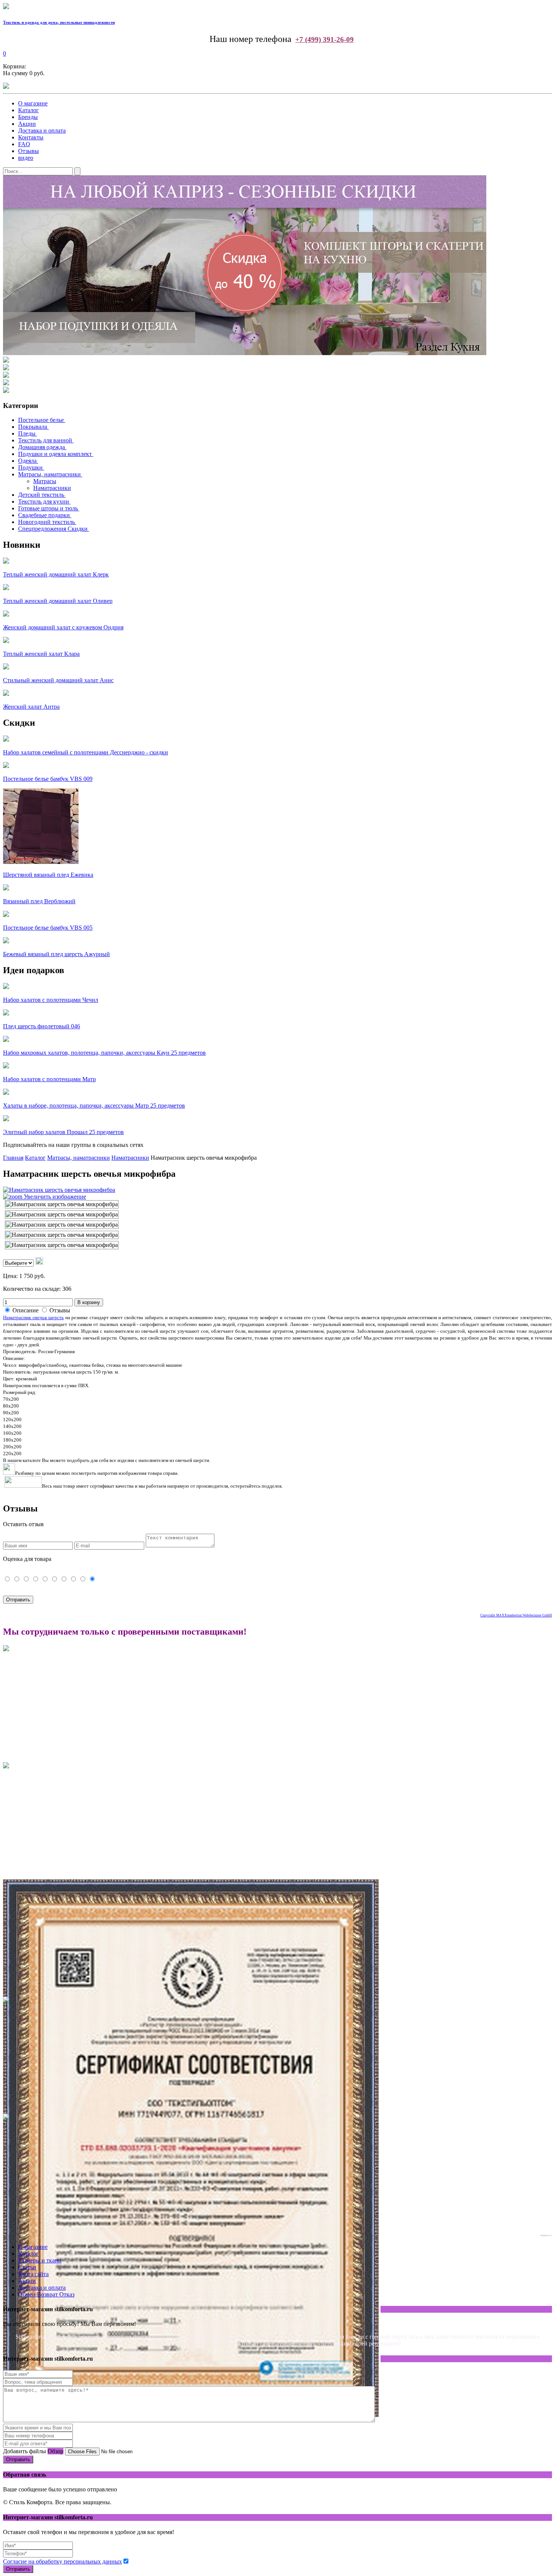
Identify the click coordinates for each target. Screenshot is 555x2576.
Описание (25, 1310)
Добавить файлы (25, 2451)
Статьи (27, 2267)
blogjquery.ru (546, 2235)
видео (26, 158)
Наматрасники (52, 488)
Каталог (29, 110)
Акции (27, 124)
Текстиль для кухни (44, 501)
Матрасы (45, 481)
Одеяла (27, 461)
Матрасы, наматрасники (49, 474)
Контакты (31, 137)
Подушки (30, 467)
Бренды (28, 117)
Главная (13, 1158)
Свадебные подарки (44, 515)
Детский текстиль (41, 495)
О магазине (33, 103)
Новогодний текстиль (46, 522)
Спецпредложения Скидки (53, 529)
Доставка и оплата (42, 131)
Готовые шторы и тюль (48, 508)
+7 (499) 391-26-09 (325, 39)
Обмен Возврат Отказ (46, 2294)
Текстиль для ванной (45, 440)
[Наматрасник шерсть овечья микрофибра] (62, 1204)
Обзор (55, 2451)
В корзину (89, 1302)
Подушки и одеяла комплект (55, 454)
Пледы (27, 433)
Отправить (18, 2459)
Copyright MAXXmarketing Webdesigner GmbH (516, 1615)
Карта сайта (33, 2274)
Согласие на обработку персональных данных (62, 2561)
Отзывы (29, 151)
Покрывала (33, 427)
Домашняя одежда (42, 447)
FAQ (24, 144)
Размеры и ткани (40, 2260)
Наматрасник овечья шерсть (33, 1317)
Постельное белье (41, 420)
